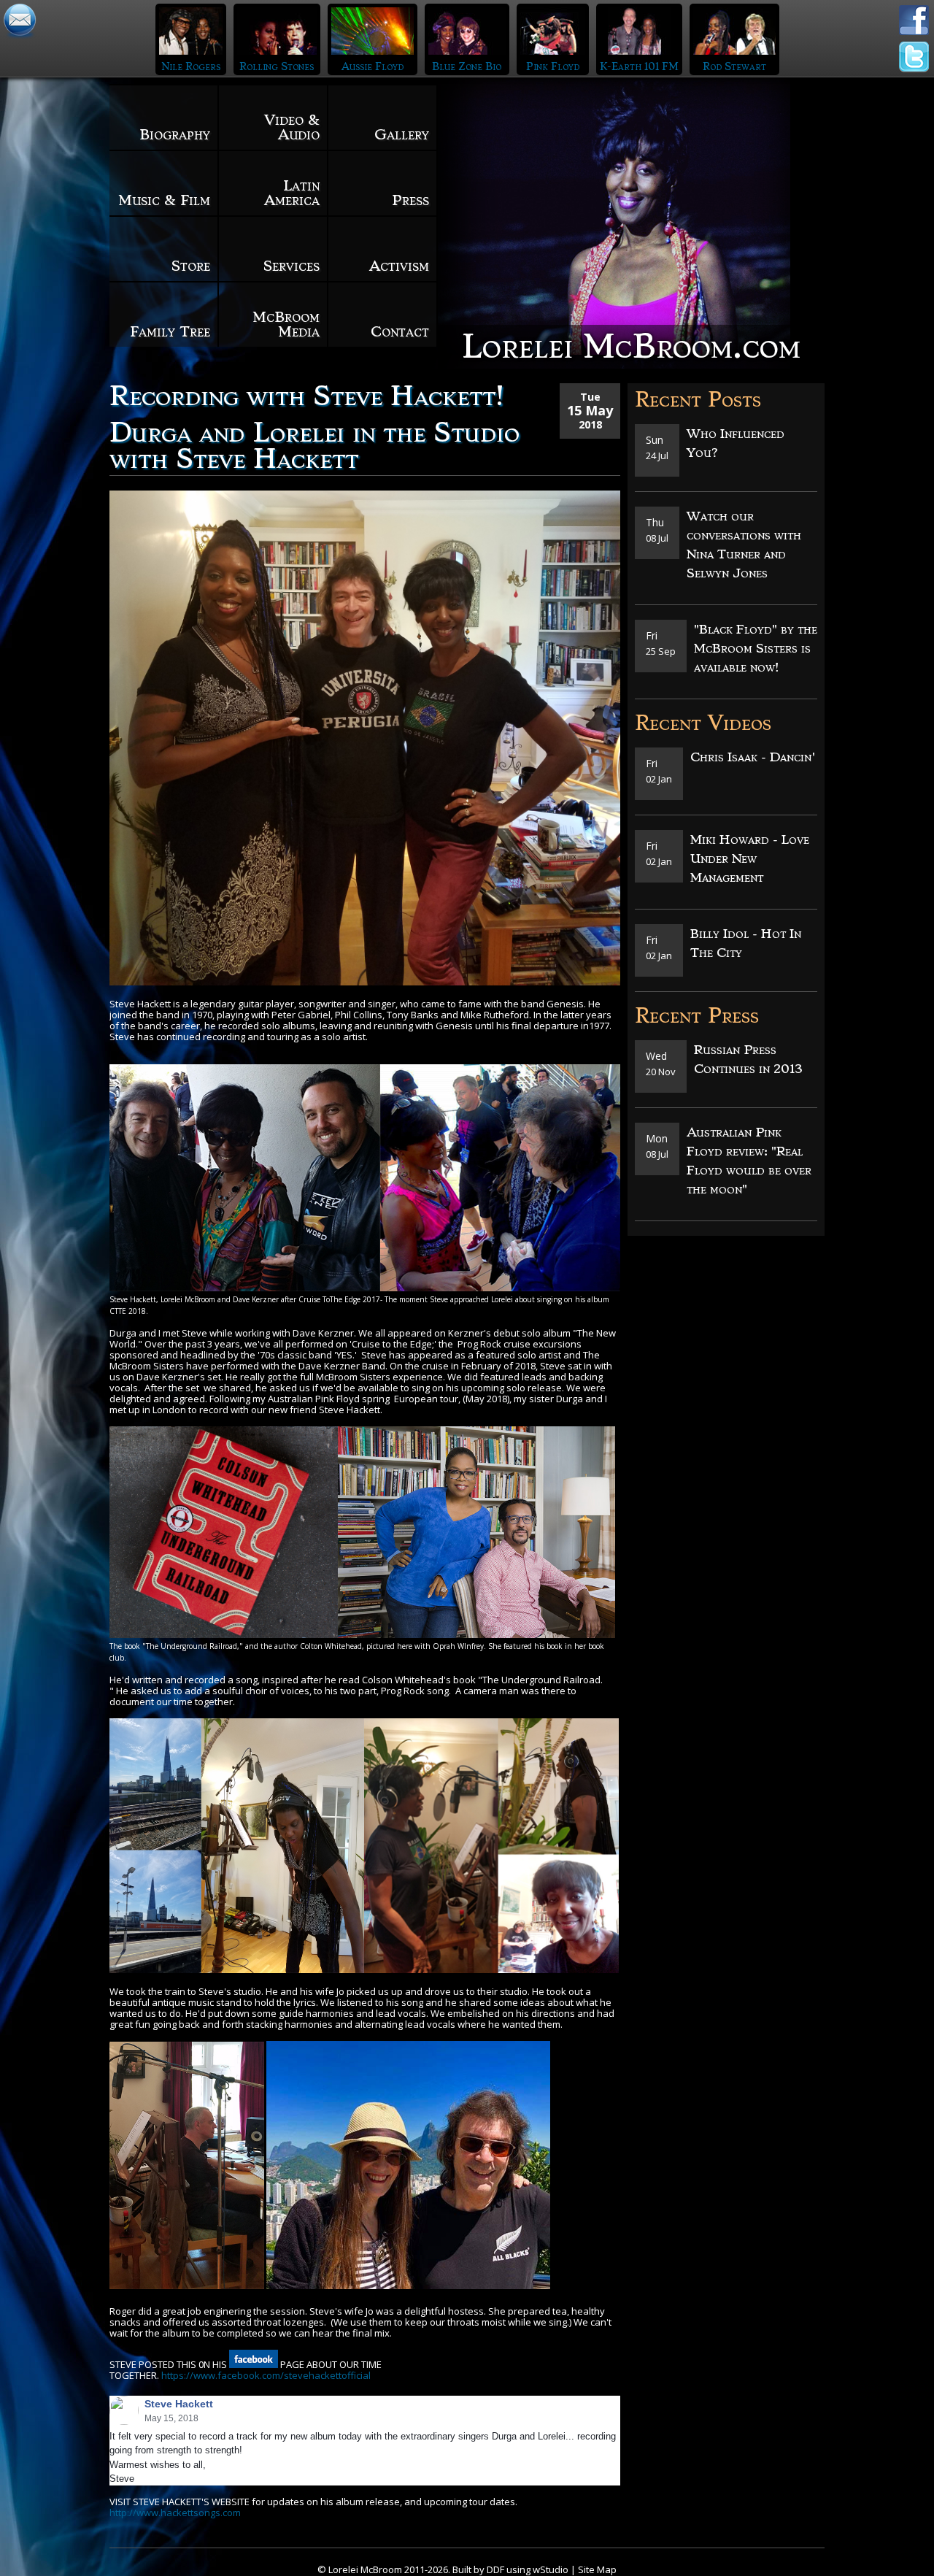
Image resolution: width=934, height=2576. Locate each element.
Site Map (597, 2569)
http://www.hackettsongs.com (175, 2512)
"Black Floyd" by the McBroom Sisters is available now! (756, 648)
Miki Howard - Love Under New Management (750, 858)
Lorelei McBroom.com (631, 346)
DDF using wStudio (528, 2569)
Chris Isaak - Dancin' (753, 757)
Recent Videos (703, 723)
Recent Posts (698, 400)
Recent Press (697, 1016)
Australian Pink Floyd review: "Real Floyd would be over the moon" (749, 1161)
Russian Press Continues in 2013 (748, 1059)
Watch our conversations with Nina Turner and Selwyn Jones (744, 545)
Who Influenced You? (736, 443)
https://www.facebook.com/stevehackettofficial (266, 2375)
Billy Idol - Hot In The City (746, 943)
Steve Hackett (179, 2404)
